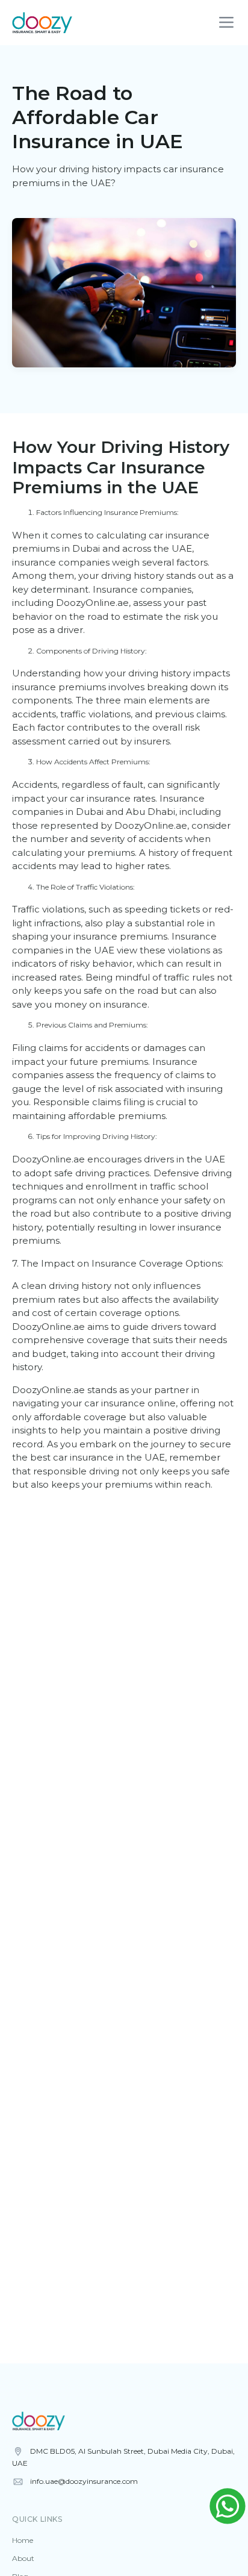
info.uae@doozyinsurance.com (84, 2481)
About (23, 2558)
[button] (226, 23)
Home (23, 2540)
